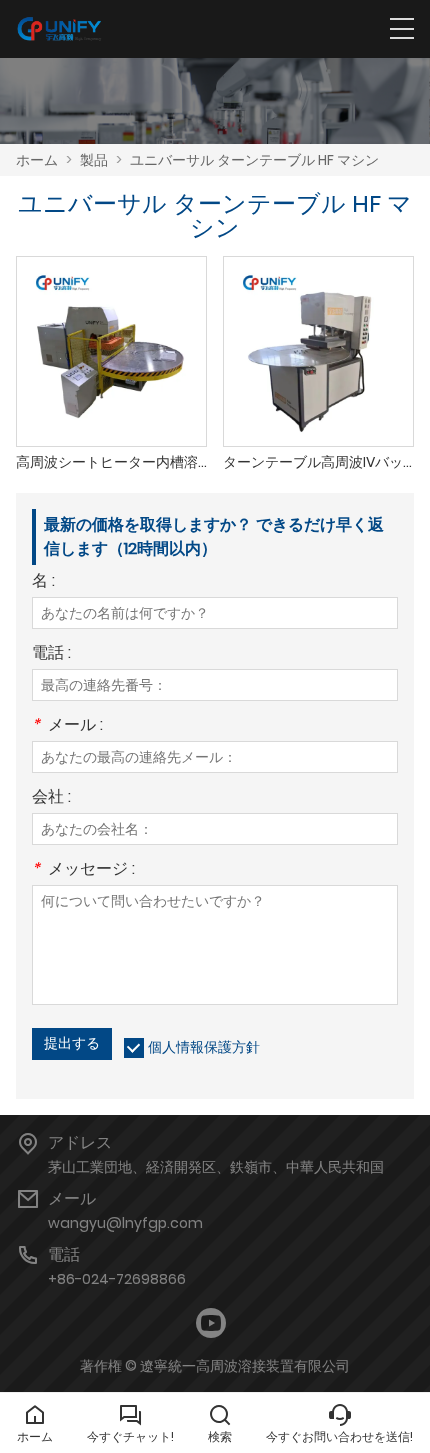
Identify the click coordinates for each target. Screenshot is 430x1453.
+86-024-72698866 (117, 1279)
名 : (43, 582)
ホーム (37, 160)
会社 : (51, 798)
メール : (67, 726)
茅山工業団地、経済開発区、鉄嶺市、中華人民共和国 (216, 1167)
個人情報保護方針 (204, 1047)
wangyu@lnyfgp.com (125, 1223)
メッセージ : (83, 870)
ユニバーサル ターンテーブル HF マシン (254, 160)
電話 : (51, 654)
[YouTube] (211, 1323)
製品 (94, 160)
